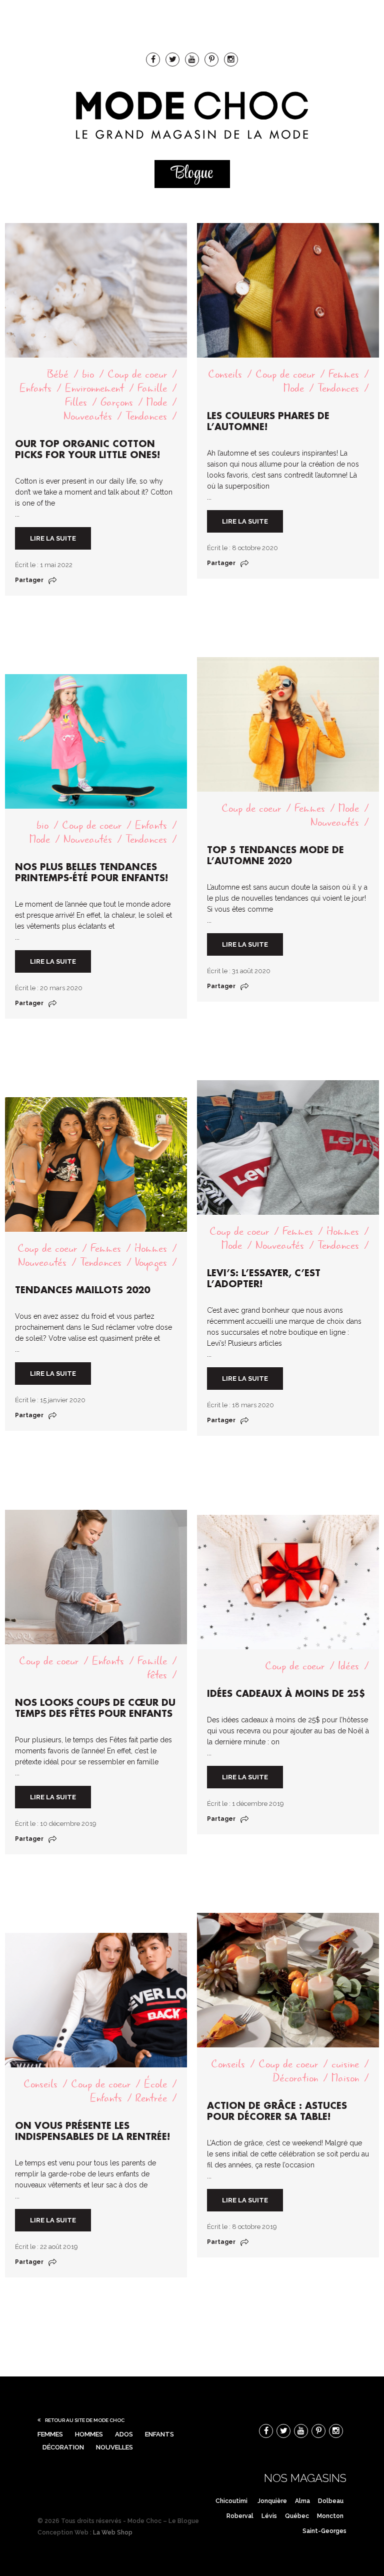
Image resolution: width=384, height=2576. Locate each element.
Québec (297, 2516)
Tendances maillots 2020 (82, 1290)
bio (88, 374)
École (155, 2084)
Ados (124, 2434)
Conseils (225, 374)
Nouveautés (88, 416)
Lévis (269, 2516)
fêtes (157, 1675)
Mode (157, 402)
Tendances (146, 416)
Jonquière (272, 2501)
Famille (152, 388)
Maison (345, 2078)
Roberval (240, 2516)
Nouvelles (114, 2447)
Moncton (330, 2516)
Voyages (151, 1262)
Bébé (58, 374)
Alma (302, 2501)
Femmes (344, 374)
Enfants (35, 388)
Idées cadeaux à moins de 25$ (286, 1694)
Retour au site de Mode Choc (85, 2420)
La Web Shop (113, 2532)
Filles (76, 402)
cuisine (345, 2064)
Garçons (117, 402)
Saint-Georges (324, 2531)
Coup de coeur (137, 374)
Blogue (192, 174)
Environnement (94, 388)
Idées (348, 1666)
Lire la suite (53, 538)
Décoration (295, 2078)
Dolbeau (331, 2501)
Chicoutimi (231, 2501)
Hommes (343, 1231)
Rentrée (151, 2098)
